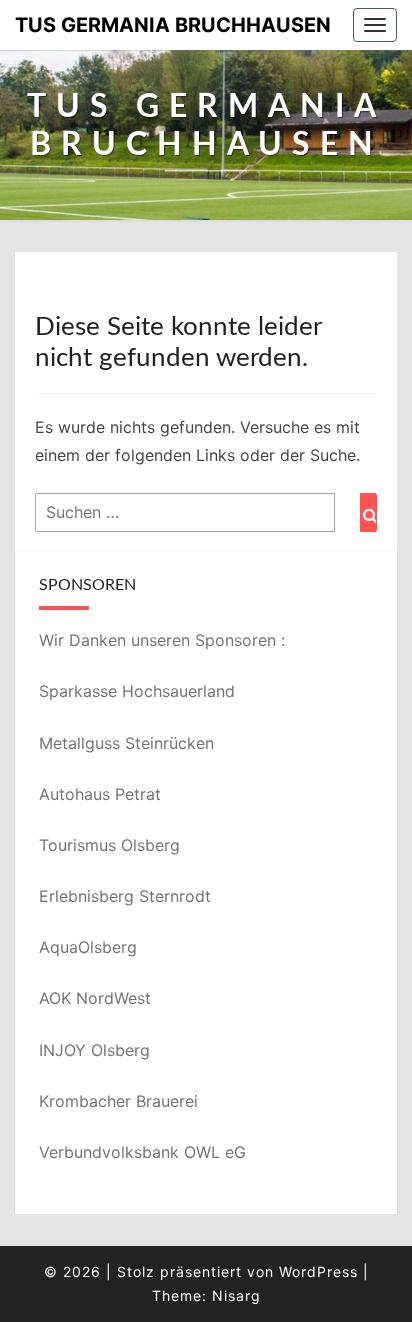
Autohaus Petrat (100, 794)
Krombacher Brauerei (118, 1101)
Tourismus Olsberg (109, 845)
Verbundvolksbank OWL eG (142, 1152)
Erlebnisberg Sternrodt (125, 896)
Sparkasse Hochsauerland (137, 691)
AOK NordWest (95, 998)
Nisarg (236, 1295)
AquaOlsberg (88, 947)
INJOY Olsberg (94, 1050)
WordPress (318, 1271)
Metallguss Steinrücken (126, 743)
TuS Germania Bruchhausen (173, 25)
